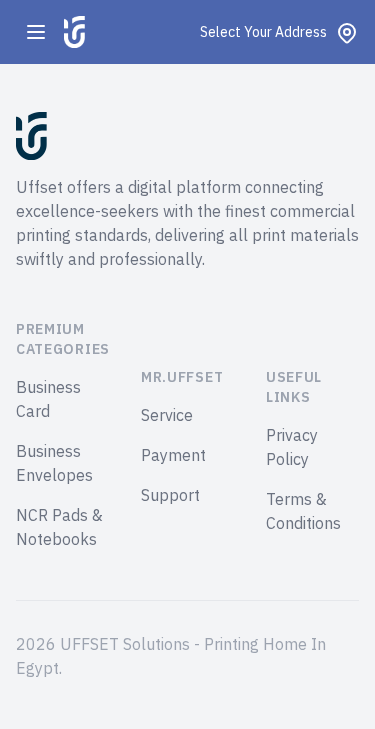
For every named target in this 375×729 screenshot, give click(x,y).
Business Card (48, 400)
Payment (173, 456)
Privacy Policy (292, 448)
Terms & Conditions (303, 512)
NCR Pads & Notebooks (59, 528)
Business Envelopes (54, 464)
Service (167, 416)
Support (170, 496)
